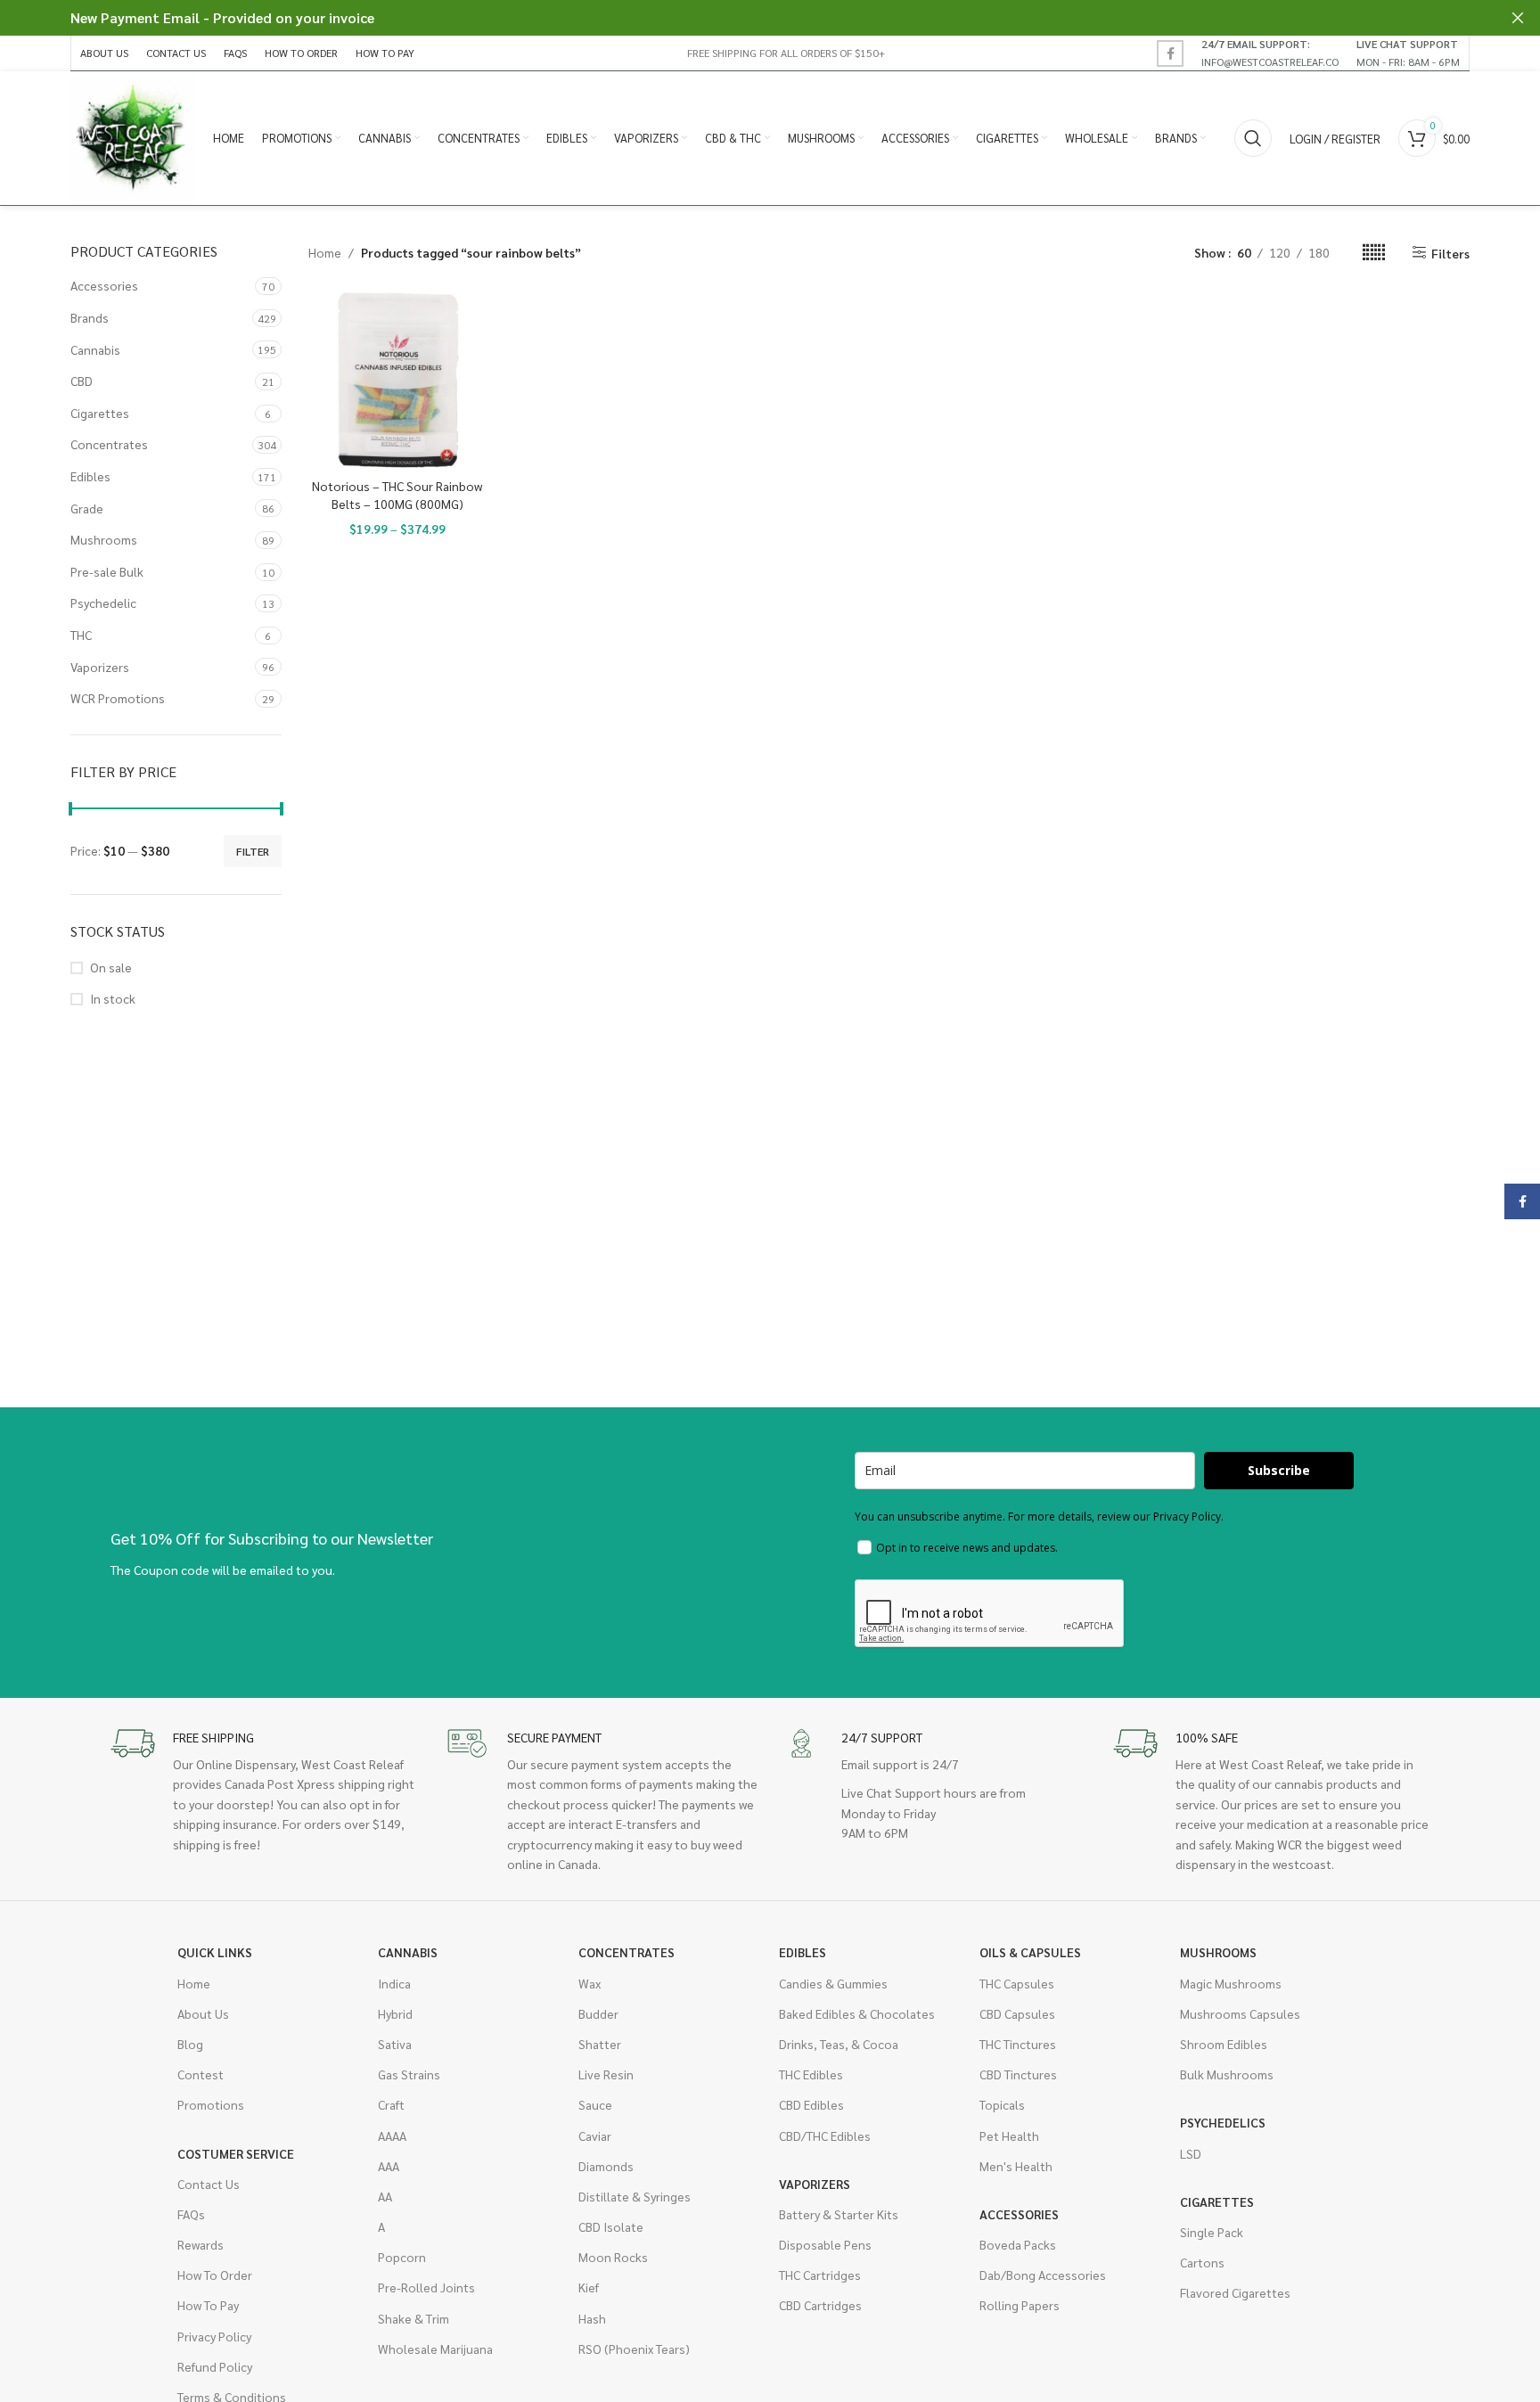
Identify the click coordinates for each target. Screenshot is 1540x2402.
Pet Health (1009, 2136)
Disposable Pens (825, 2244)
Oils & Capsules (1030, 1952)
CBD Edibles (811, 2104)
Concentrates (109, 444)
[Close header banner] (1518, 18)
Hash (592, 2318)
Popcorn (402, 2257)
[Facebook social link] (1170, 53)
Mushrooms (104, 539)
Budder (598, 2013)
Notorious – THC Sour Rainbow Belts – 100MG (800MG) (397, 495)
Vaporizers (100, 667)
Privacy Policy (214, 2336)
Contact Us (209, 2184)
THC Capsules (1017, 1983)
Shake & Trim (414, 2318)
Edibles (90, 476)
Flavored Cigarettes (1235, 2292)
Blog (190, 2044)
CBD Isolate (611, 2226)
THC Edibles (811, 2074)
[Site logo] (133, 136)
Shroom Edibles (1224, 2044)
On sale (111, 967)
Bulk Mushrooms (1227, 2074)
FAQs (191, 2214)
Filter (253, 851)
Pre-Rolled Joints (426, 2287)
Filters (1450, 253)
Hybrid (395, 2013)
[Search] (1253, 138)
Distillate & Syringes (635, 2196)
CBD (82, 381)
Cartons (1202, 2262)
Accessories (104, 285)
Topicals (1002, 2104)
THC (81, 635)
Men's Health (1016, 2166)
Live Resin (606, 2074)
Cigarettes (100, 413)
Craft (391, 2104)
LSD (1191, 2153)
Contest (201, 2074)
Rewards (201, 2244)
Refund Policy (215, 2366)
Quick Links (215, 1952)
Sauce (595, 2104)
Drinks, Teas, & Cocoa (839, 2044)
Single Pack (1212, 2232)
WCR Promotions (118, 698)
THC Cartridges (820, 2275)
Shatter (600, 2044)
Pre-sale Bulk (107, 571)
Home (325, 252)
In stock (113, 998)
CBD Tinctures (1018, 2074)
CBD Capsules (1017, 2013)
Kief (589, 2287)
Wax (590, 1983)
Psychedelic (103, 603)
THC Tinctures (1018, 2044)
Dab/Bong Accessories (1043, 2275)
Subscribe (1279, 1470)
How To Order (215, 2275)
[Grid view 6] (1374, 253)
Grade (87, 508)
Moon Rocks (613, 2257)
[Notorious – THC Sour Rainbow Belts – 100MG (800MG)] (398, 380)
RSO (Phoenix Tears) (634, 2349)
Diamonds (606, 2166)
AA (385, 2196)
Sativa (395, 2044)
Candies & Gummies (833, 1983)
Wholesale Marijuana (435, 2349)
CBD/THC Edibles (825, 2136)
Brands (90, 317)
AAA (389, 2166)
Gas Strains (409, 2074)
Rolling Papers (1020, 2305)
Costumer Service (236, 2153)
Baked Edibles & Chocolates (857, 2013)
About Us (203, 2013)
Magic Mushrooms (1231, 1983)
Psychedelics (1223, 2122)
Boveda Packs (1018, 2244)
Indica (394, 1983)
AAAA (392, 2136)
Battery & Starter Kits (839, 2214)
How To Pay (208, 2305)
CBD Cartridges (820, 2305)
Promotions (211, 2104)
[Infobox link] (1270, 53)
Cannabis (95, 349)
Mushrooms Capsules (1240, 2013)
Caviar (595, 2136)
